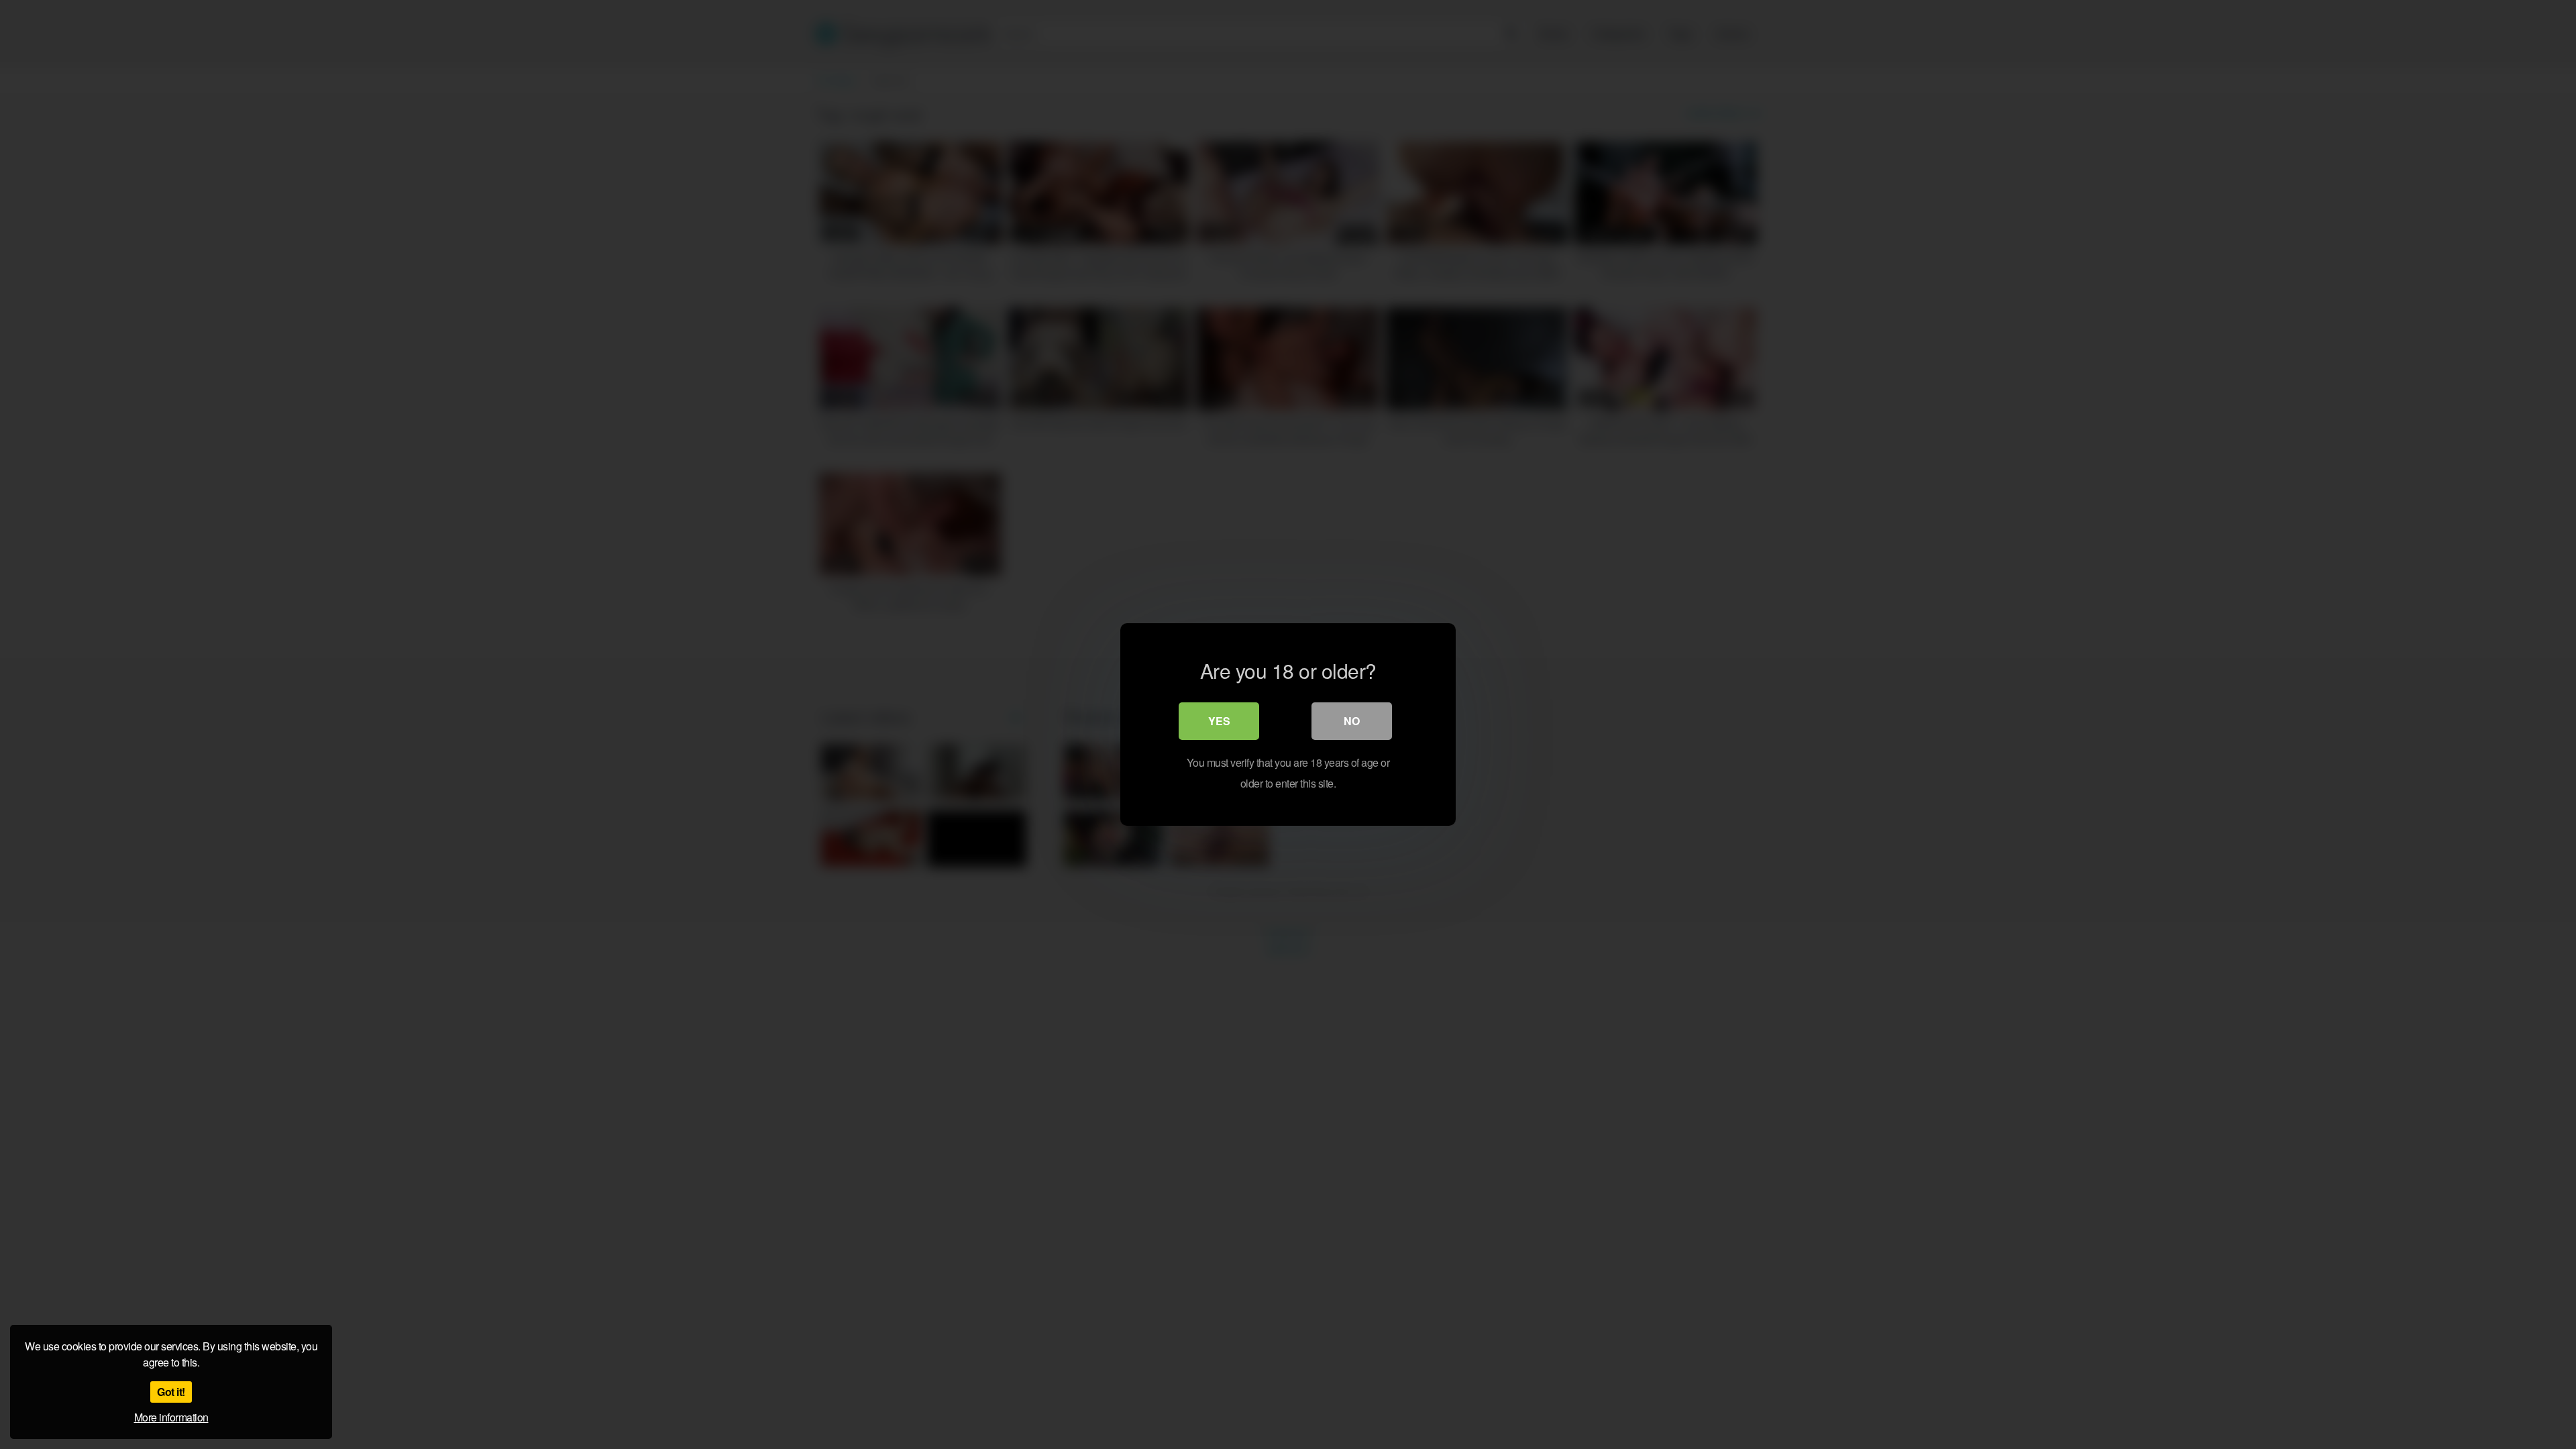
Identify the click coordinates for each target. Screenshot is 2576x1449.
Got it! (171, 1392)
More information (171, 1417)
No (1352, 721)
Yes (1219, 721)
